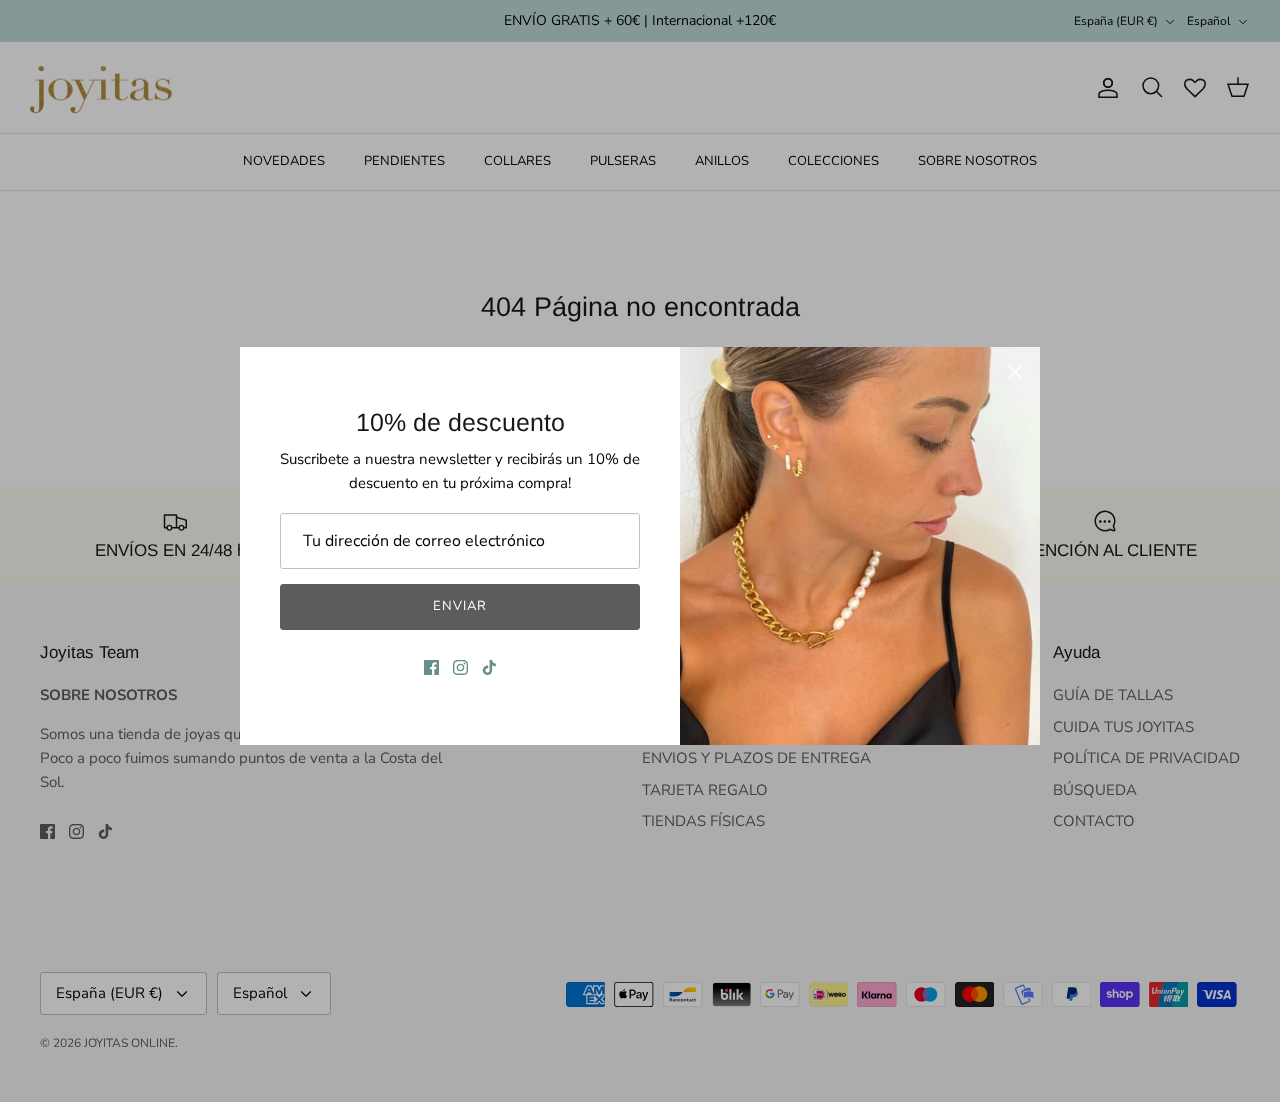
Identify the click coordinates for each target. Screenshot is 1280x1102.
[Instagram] (460, 667)
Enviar (460, 606)
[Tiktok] (489, 667)
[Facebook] (431, 667)
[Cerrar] (1015, 372)
